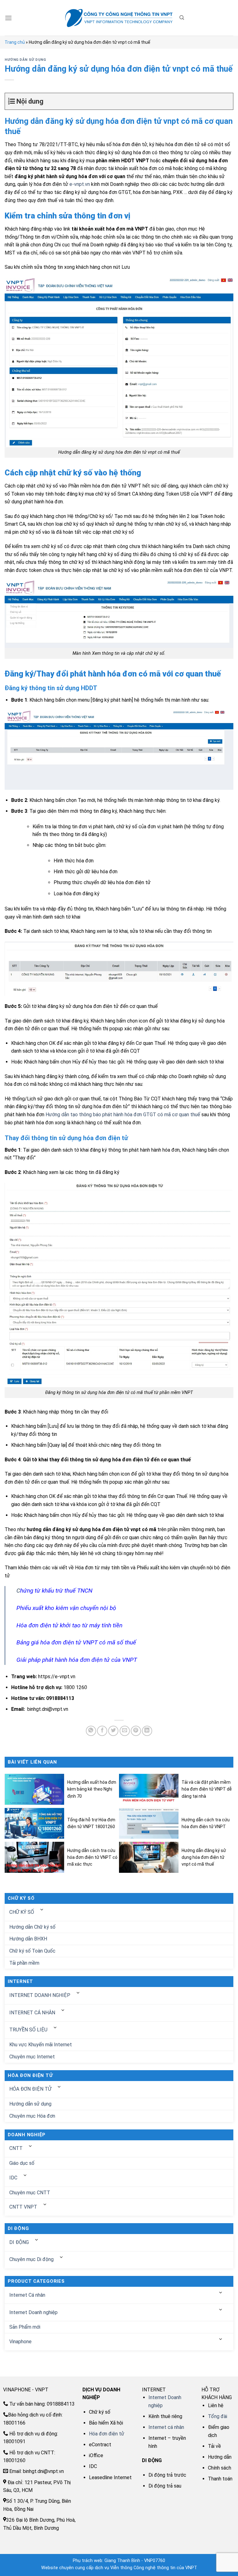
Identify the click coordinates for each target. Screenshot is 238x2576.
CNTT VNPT (23, 2207)
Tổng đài (218, 2416)
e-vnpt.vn (80, 184)
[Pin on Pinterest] (136, 1731)
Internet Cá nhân (27, 2295)
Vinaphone (20, 2342)
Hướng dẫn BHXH (28, 1939)
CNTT (16, 2148)
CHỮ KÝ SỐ (22, 1912)
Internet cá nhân (166, 2427)
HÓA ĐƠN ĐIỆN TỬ (30, 2089)
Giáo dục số (22, 2163)
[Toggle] (42, 1910)
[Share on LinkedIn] (147, 1731)
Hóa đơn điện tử (107, 2434)
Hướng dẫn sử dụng (30, 2104)
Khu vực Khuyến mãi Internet (41, 2045)
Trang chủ (15, 42)
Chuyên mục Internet (32, 2057)
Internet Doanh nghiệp (33, 2312)
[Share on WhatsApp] (91, 1731)
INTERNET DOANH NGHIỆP (40, 1995)
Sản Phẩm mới (25, 2327)
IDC (13, 2178)
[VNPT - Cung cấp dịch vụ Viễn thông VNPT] (119, 18)
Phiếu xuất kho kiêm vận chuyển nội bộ (66, 1608)
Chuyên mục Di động (31, 2259)
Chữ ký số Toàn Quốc (32, 1951)
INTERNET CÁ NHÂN (32, 2013)
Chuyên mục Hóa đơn (32, 2116)
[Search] (182, 18)
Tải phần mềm (24, 1963)
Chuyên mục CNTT (30, 2193)
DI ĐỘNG (19, 2242)
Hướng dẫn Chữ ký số (32, 1927)
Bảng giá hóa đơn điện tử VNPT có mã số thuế (76, 1642)
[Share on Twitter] (113, 1731)
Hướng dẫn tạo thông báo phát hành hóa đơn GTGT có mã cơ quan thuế (123, 1115)
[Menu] (8, 18)
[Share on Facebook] (102, 1731)
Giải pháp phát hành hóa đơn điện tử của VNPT (77, 1660)
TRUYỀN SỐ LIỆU (28, 2030)
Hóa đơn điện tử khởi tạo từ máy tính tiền (69, 1625)
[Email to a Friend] (125, 1731)
